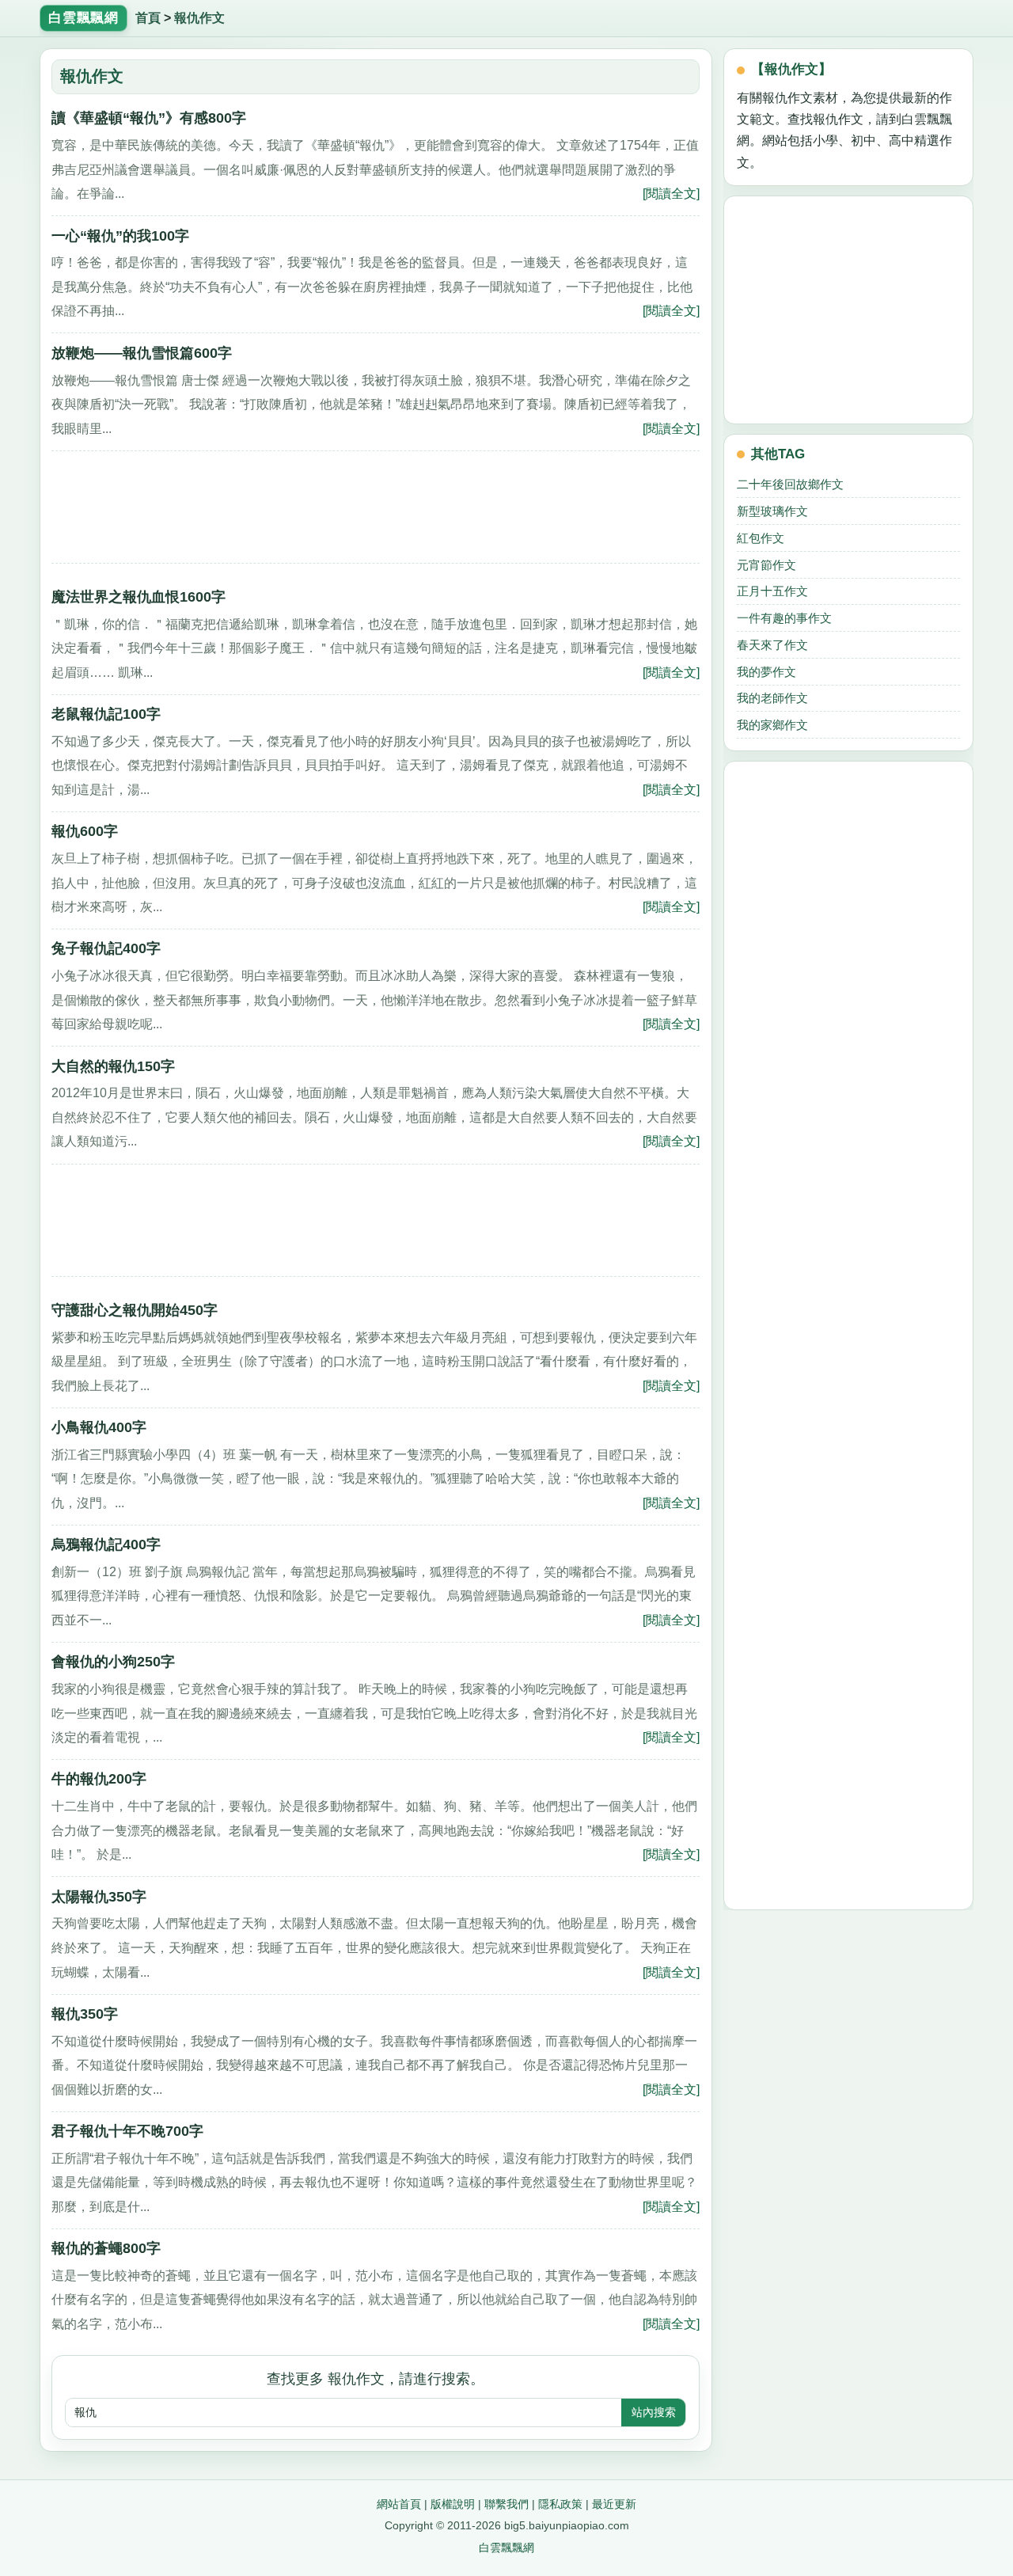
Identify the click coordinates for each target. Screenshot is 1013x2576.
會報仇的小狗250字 (113, 1661)
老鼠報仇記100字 (106, 714)
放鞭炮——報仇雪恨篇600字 (142, 353)
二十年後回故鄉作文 (790, 484)
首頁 (148, 18)
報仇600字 (85, 831)
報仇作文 (199, 18)
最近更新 (614, 2504)
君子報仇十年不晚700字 (127, 2131)
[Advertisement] (376, 512)
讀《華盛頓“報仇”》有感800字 (149, 118)
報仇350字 (85, 2014)
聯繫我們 (506, 2504)
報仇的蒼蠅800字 (106, 2248)
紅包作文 (761, 538)
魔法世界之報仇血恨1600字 (138, 597)
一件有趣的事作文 (784, 618)
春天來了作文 (772, 645)
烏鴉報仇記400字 (106, 1544)
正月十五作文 (772, 591)
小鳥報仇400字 (99, 1427)
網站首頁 (399, 2504)
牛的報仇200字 (99, 1778)
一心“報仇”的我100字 (120, 236)
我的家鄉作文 (772, 725)
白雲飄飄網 (506, 2548)
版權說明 (453, 2504)
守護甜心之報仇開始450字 (135, 1310)
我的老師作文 (772, 698)
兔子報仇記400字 (106, 948)
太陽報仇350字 (99, 1896)
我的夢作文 (766, 672)
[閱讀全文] (671, 193)
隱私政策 (560, 2504)
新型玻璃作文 (772, 511)
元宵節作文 (766, 565)
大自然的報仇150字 (113, 1066)
